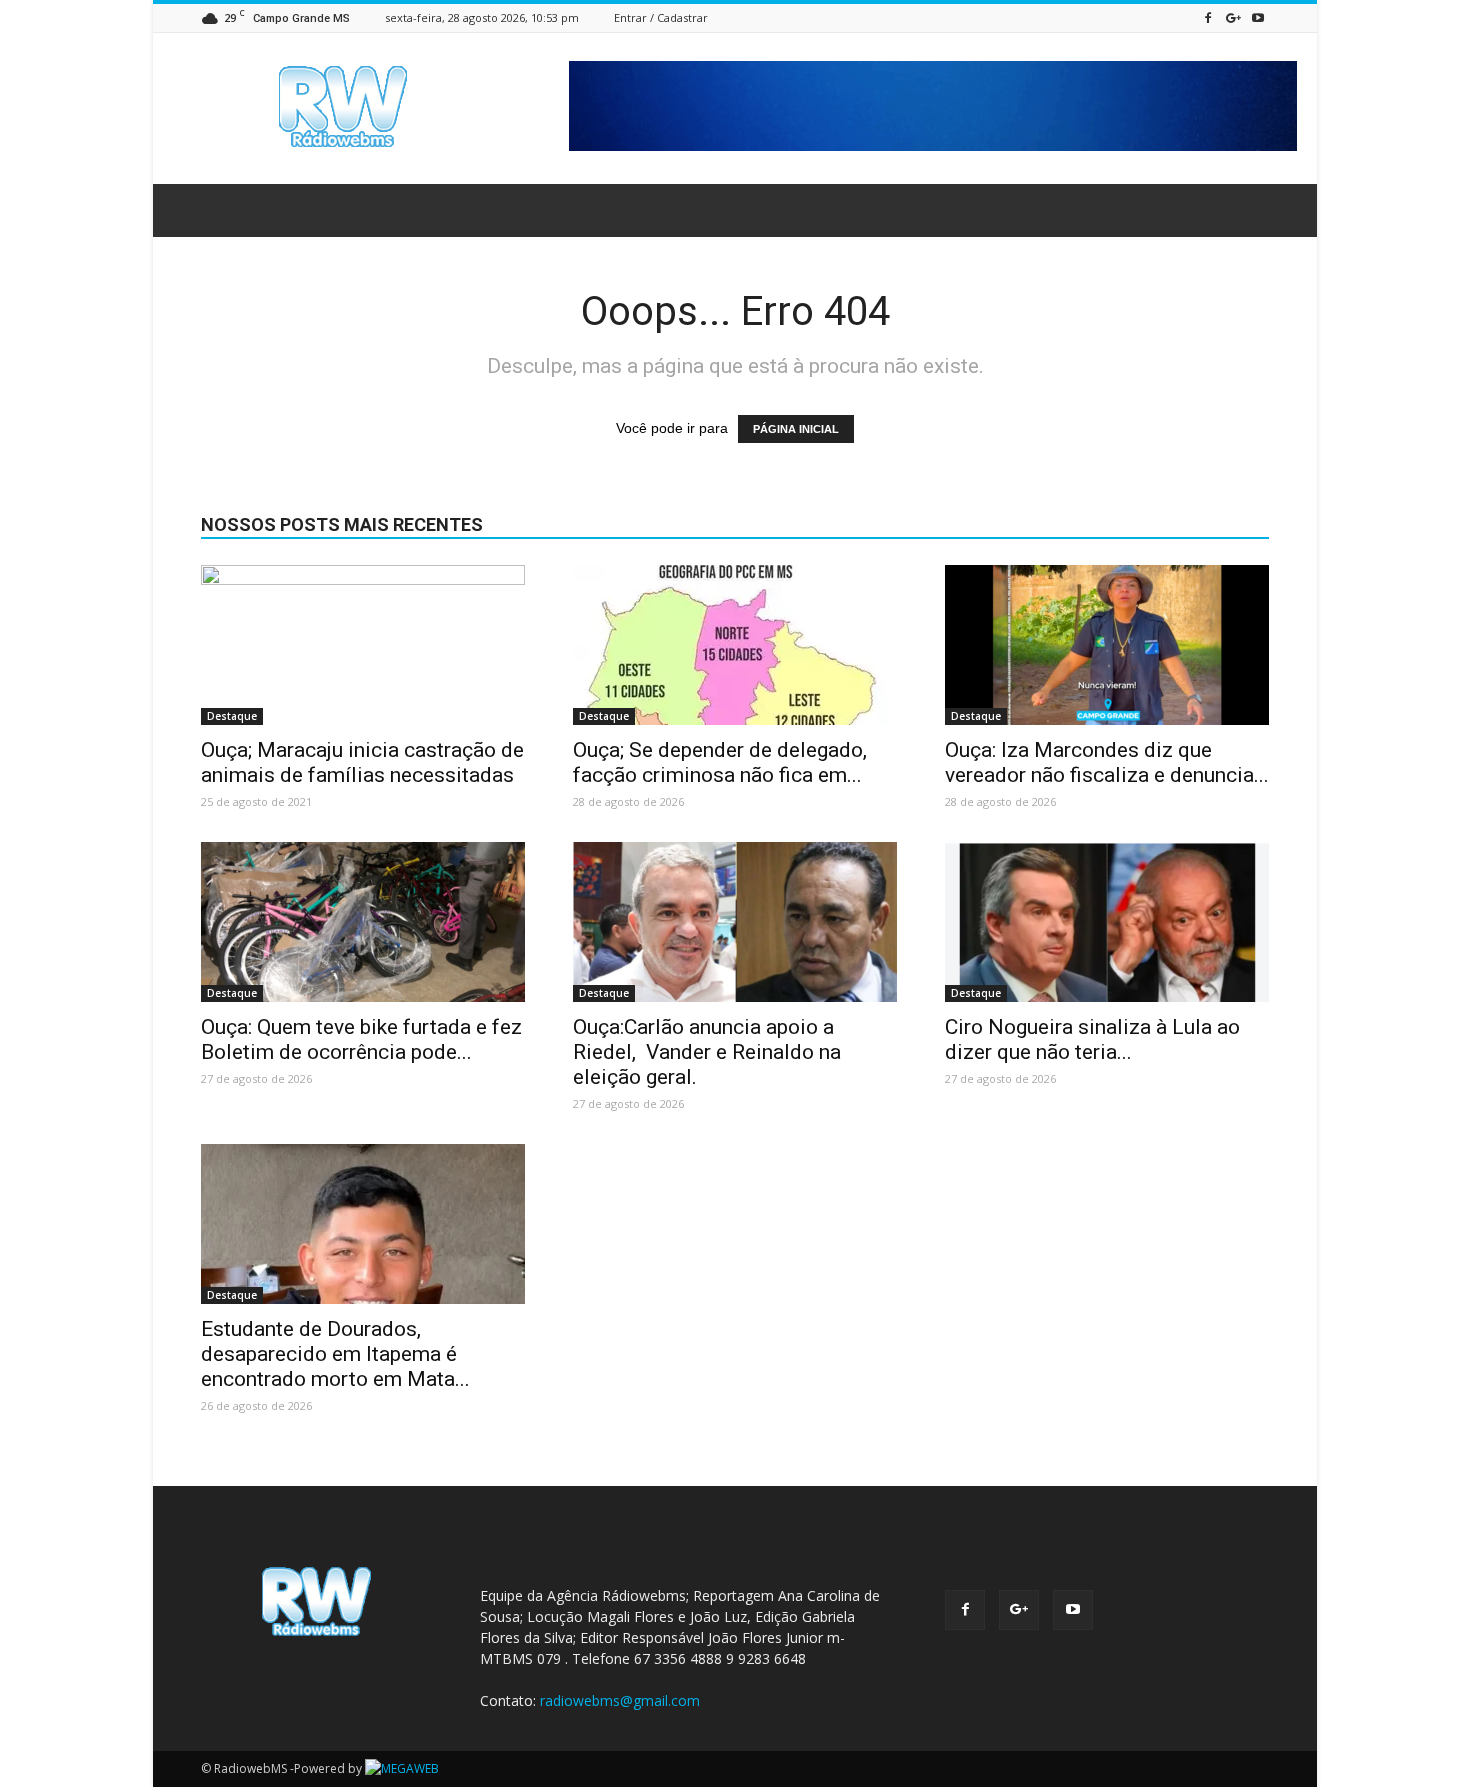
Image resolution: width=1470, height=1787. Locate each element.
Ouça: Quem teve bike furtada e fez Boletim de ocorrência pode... (361, 1039)
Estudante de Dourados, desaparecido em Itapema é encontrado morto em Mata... (335, 1354)
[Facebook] (1208, 17)
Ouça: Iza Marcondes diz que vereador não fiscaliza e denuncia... (1107, 762)
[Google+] (1233, 17)
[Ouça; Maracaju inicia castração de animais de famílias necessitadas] (363, 645)
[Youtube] (1258, 17)
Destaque (232, 716)
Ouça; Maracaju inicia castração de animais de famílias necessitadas (362, 762)
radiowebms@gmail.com (620, 1700)
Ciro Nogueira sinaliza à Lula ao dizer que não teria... (1092, 1039)
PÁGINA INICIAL (796, 429)
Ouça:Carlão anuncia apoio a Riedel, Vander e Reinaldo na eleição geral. (707, 1052)
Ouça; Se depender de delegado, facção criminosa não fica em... (720, 762)
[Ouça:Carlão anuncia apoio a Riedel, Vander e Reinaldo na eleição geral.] (735, 922)
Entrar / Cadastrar (661, 17)
